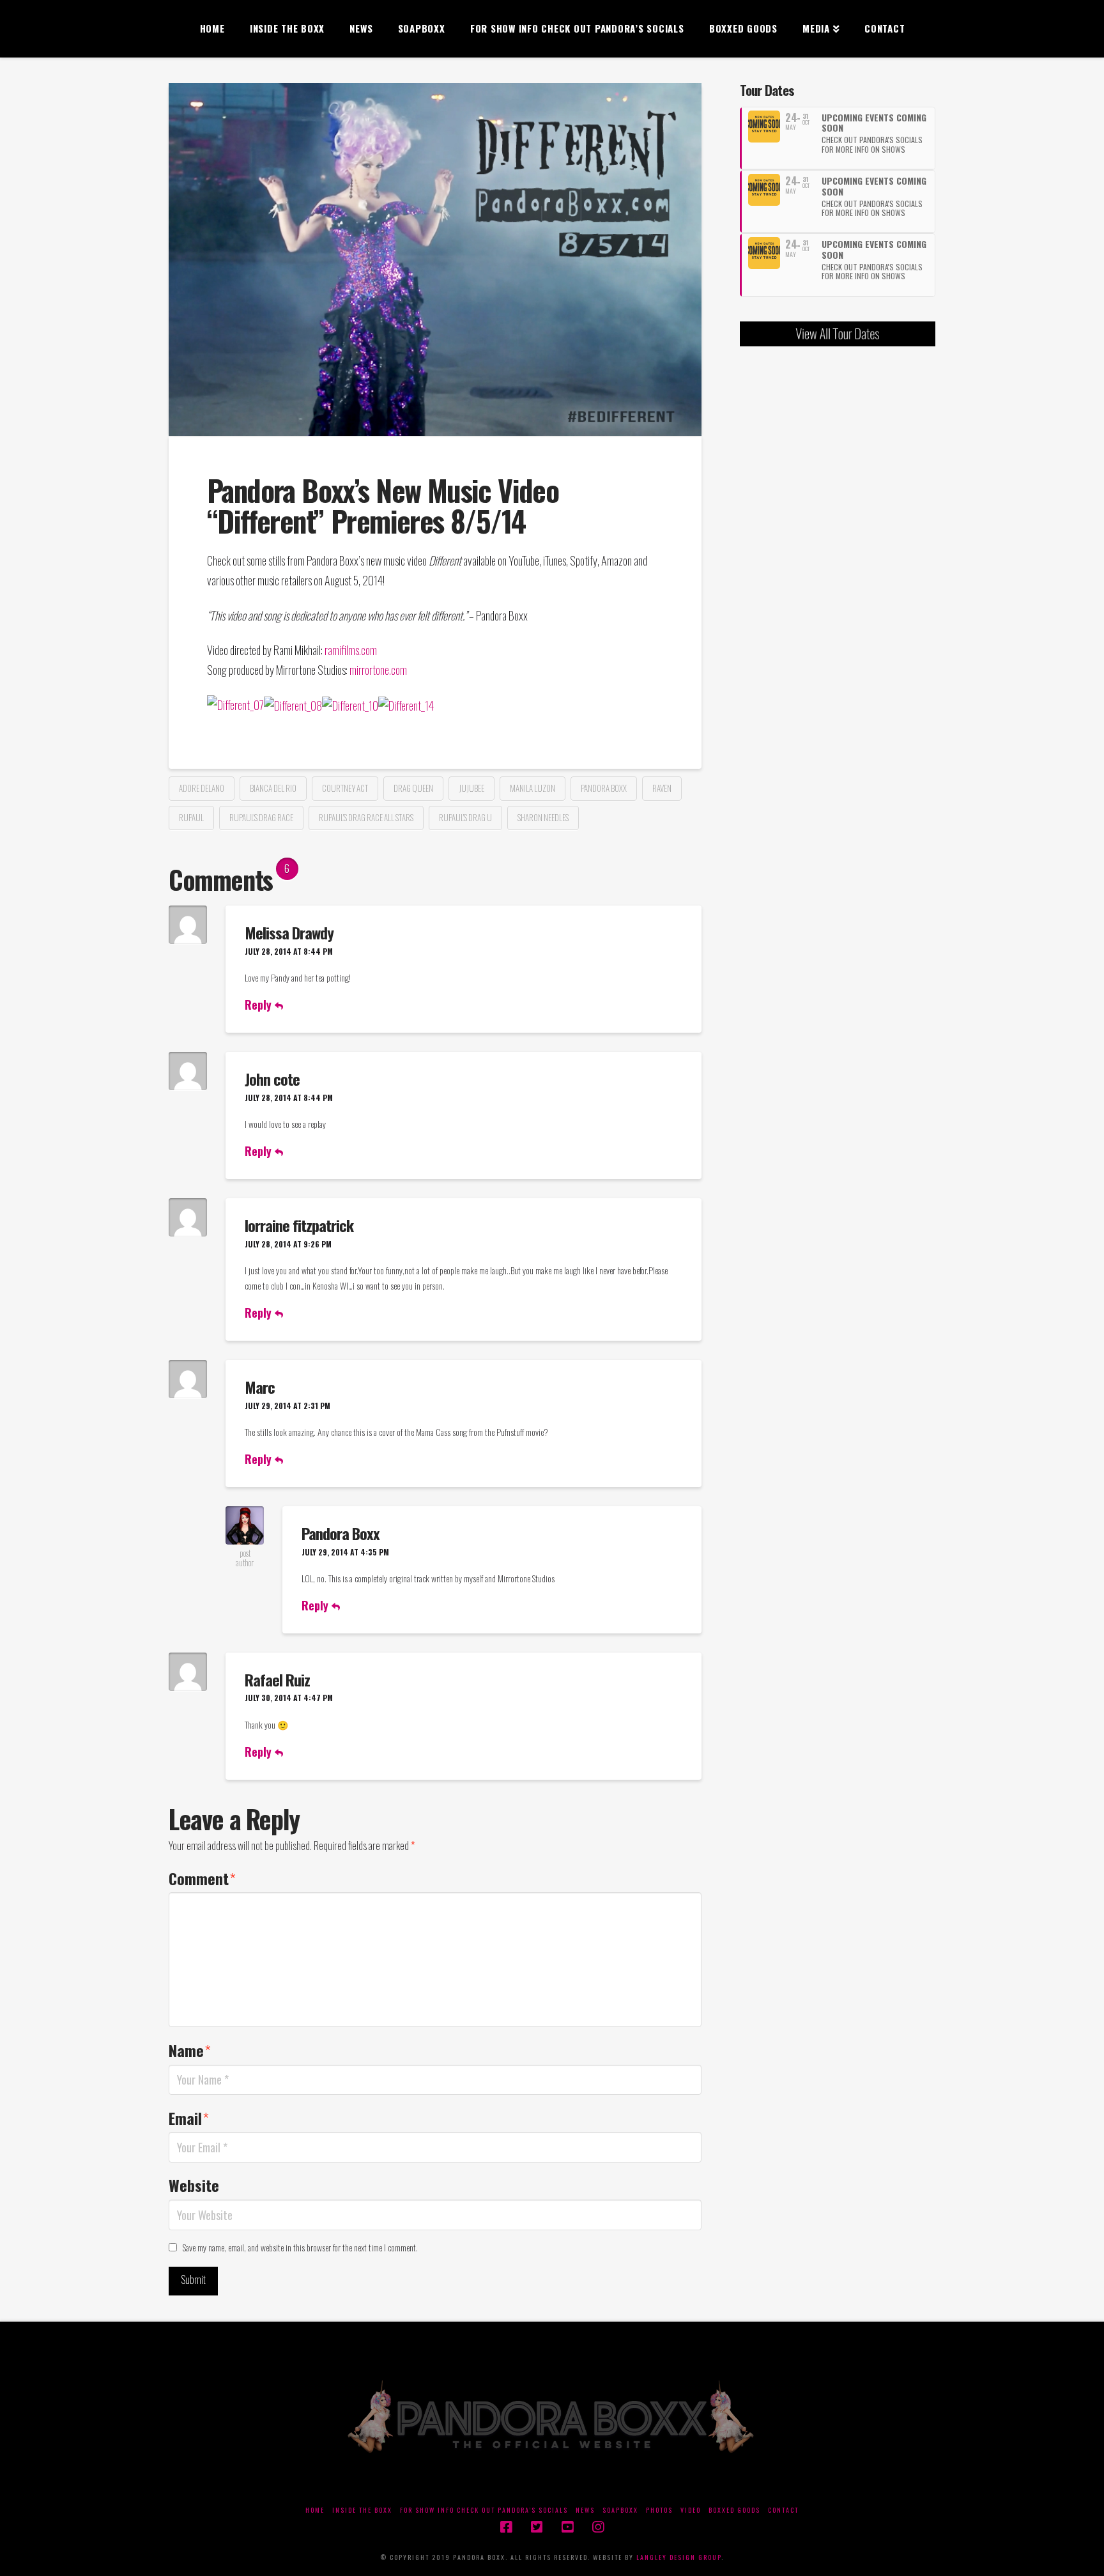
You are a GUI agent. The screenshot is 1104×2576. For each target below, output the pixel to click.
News (585, 2510)
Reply (260, 1005)
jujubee (471, 788)
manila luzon (533, 788)
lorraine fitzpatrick (299, 1225)
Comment (202, 1878)
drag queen (413, 788)
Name (190, 2050)
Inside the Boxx (362, 2510)
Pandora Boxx (341, 1533)
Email (189, 2118)
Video (691, 2510)
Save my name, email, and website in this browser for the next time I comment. (300, 2247)
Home (315, 2510)
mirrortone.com (379, 669)
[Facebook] (506, 2527)
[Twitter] (537, 2527)
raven (662, 788)
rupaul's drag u (465, 817)
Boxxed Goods (734, 2510)
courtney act (345, 788)
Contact (783, 2510)
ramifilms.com (351, 650)
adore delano (202, 788)
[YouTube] (567, 2527)
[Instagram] (598, 2527)
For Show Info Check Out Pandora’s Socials (484, 2510)
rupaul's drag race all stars (366, 817)
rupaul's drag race (261, 817)
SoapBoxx (620, 2510)
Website (194, 2185)
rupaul (191, 817)
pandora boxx (604, 788)
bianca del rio (273, 788)
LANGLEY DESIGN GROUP (679, 2557)
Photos (659, 2510)
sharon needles (543, 817)
